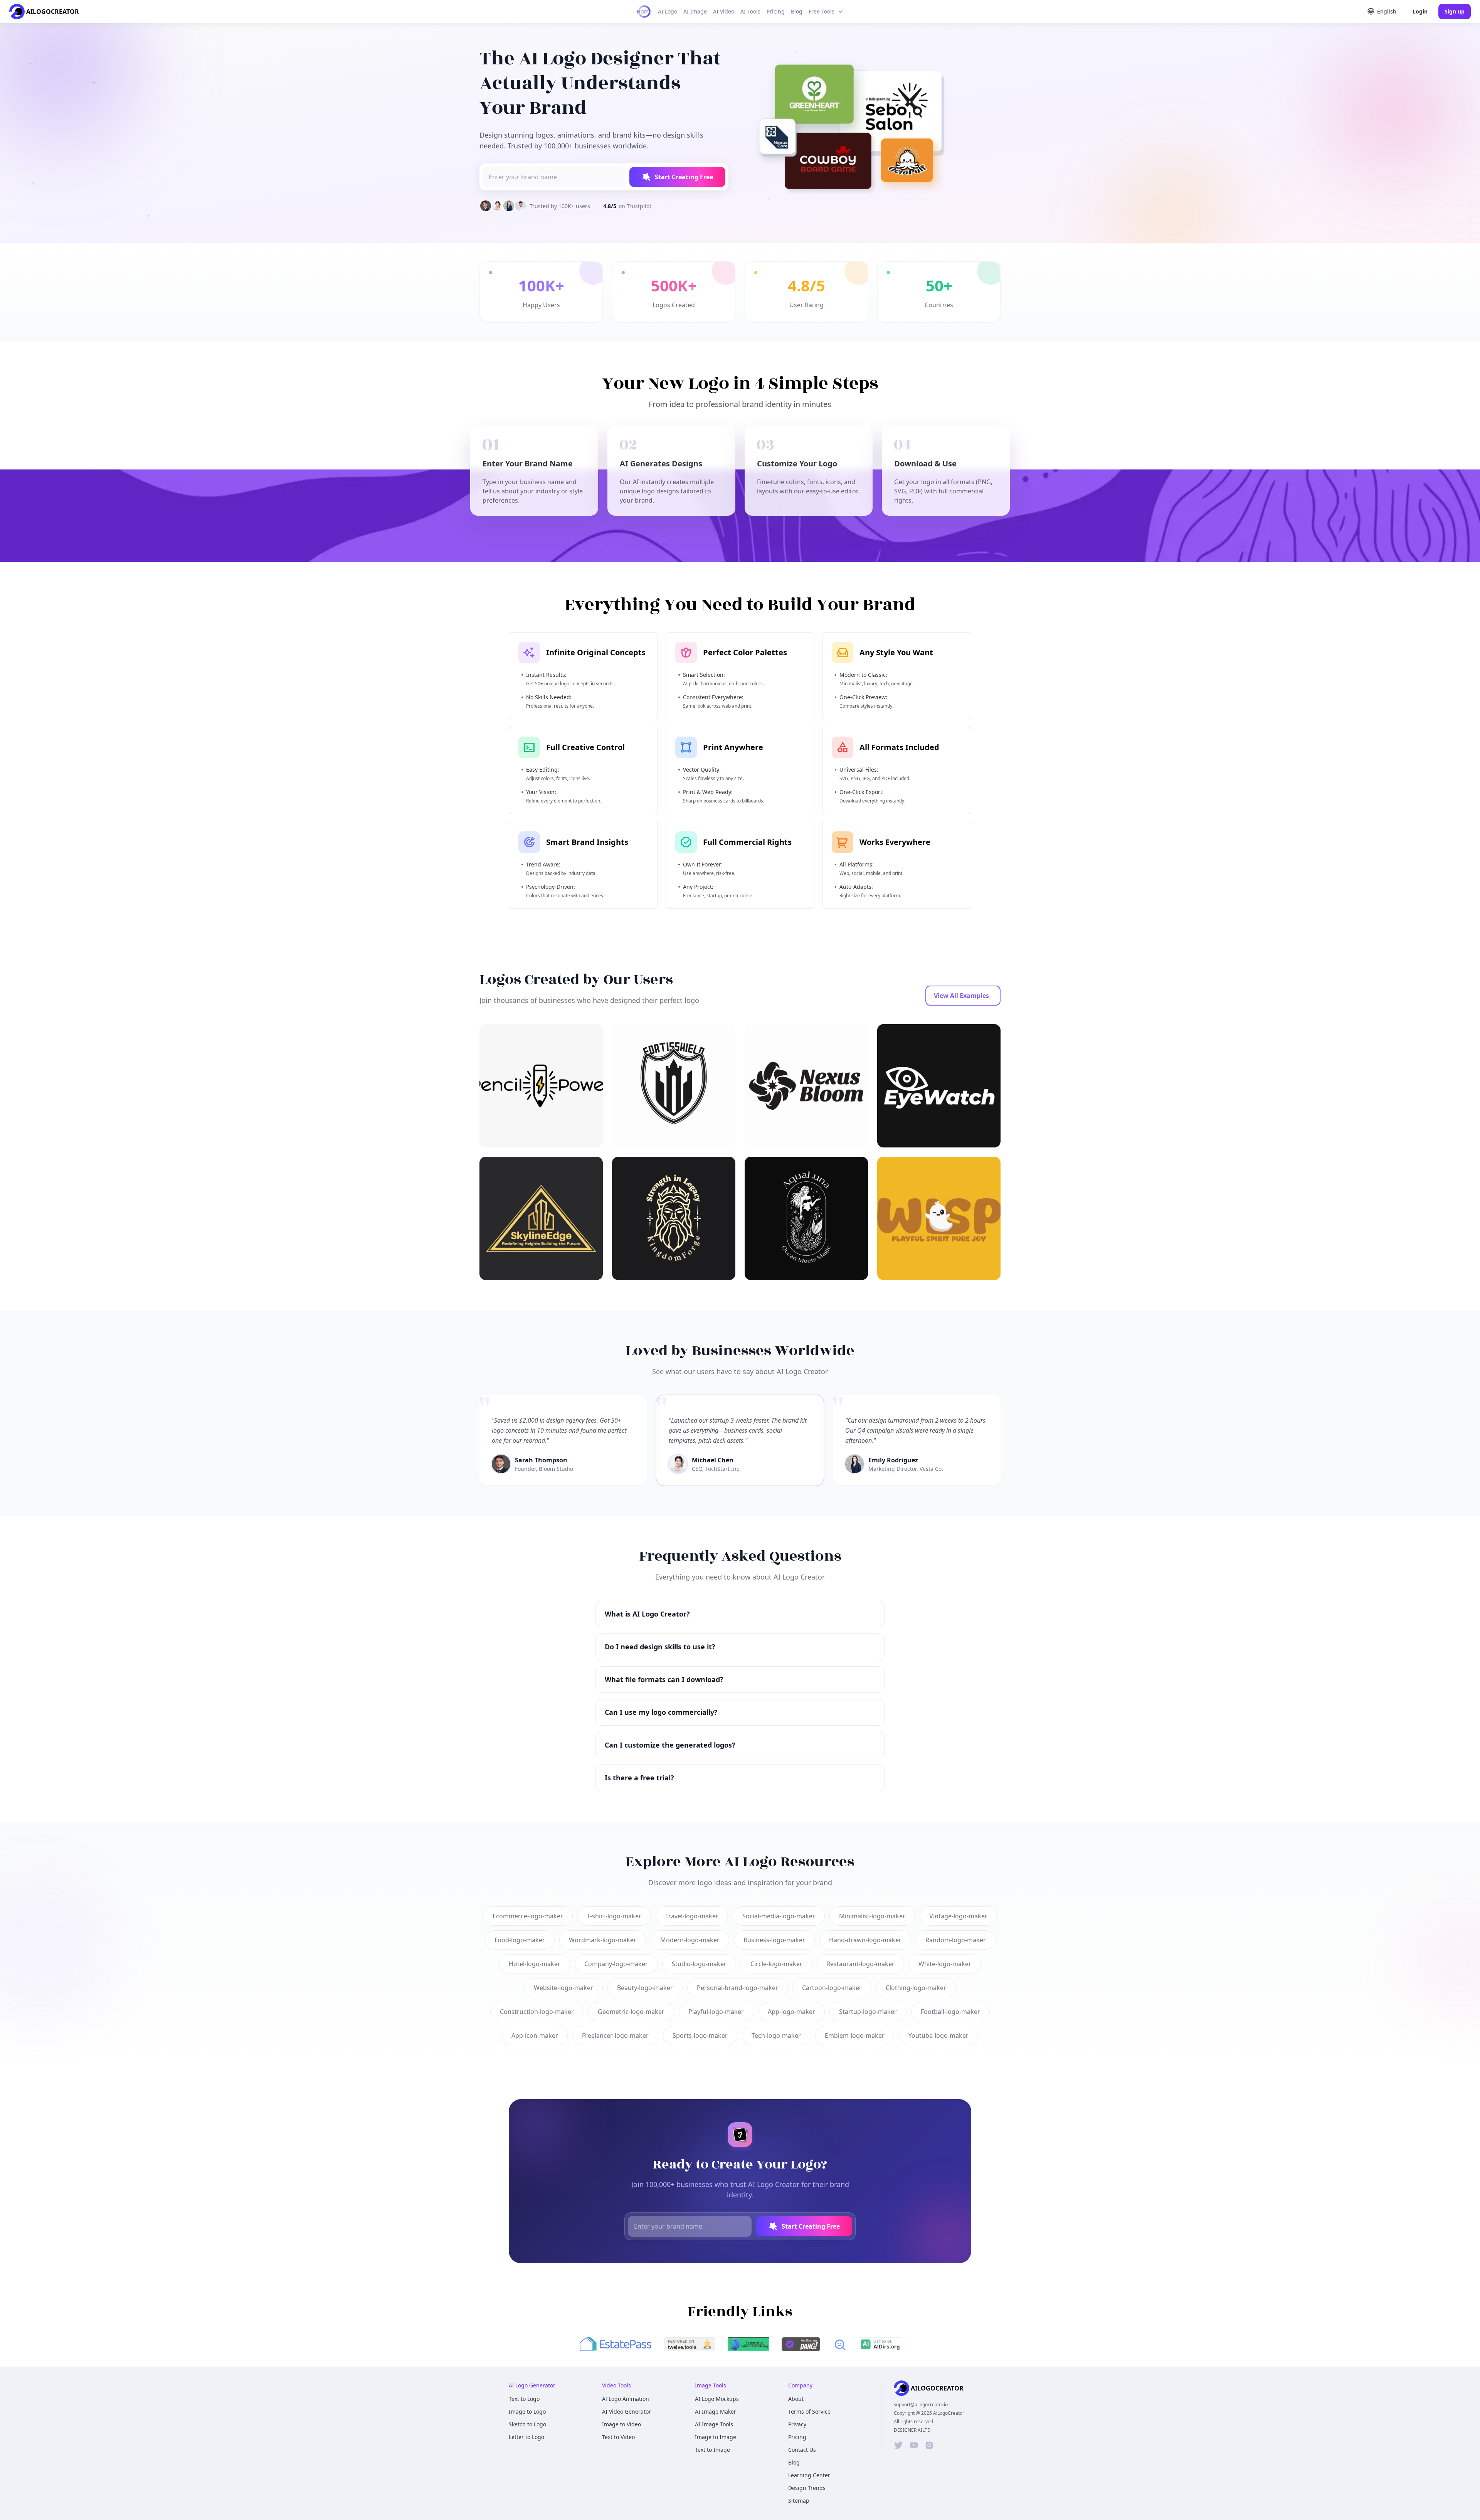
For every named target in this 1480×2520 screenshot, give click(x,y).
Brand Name (671, 1277)
